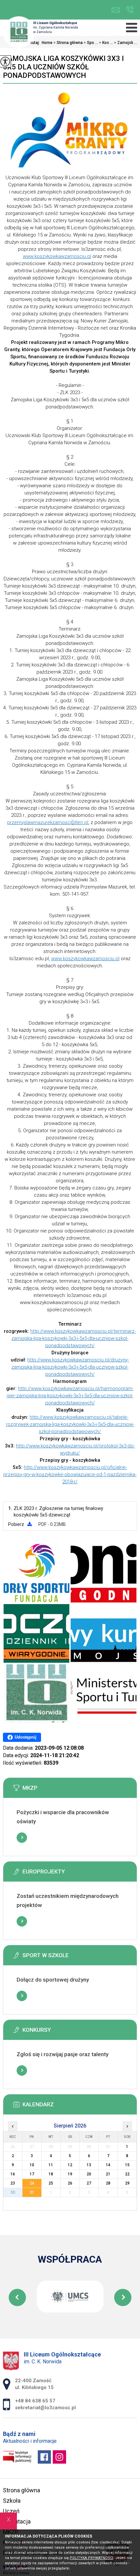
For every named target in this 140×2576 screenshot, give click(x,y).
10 (32, 2165)
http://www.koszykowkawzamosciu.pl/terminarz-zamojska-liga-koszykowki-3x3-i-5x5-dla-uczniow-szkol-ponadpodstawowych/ (74, 1338)
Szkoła (12, 2501)
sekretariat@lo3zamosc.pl (117, 10)
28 (108, 2183)
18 (51, 2174)
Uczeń (11, 2511)
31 (32, 2192)
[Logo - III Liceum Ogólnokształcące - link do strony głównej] (40, 33)
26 (70, 2183)
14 (108, 2165)
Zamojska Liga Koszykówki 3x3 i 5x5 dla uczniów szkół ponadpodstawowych (63, 67)
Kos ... (106, 43)
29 (127, 2183)
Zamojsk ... (126, 43)
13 (89, 2165)
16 (13, 2174)
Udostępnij (26, 1737)
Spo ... (91, 43)
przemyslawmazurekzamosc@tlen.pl (48, 822)
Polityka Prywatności (91, 2558)
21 (108, 2174)
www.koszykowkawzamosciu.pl (57, 256)
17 (32, 2174)
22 (127, 2174)
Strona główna (21, 2490)
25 (51, 2183)
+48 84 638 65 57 (130, 10)
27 (89, 2183)
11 (51, 2165)
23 (13, 2183)
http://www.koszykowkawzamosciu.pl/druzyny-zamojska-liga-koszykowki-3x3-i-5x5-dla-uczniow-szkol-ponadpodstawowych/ (70, 1367)
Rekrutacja (17, 2521)
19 (70, 2174)
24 (32, 2183)
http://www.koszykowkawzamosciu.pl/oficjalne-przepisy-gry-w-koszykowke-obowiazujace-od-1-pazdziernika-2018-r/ (70, 1474)
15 (127, 2165)
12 (70, 2165)
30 (13, 2192)
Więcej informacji (22, 1838)
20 (89, 2174)
